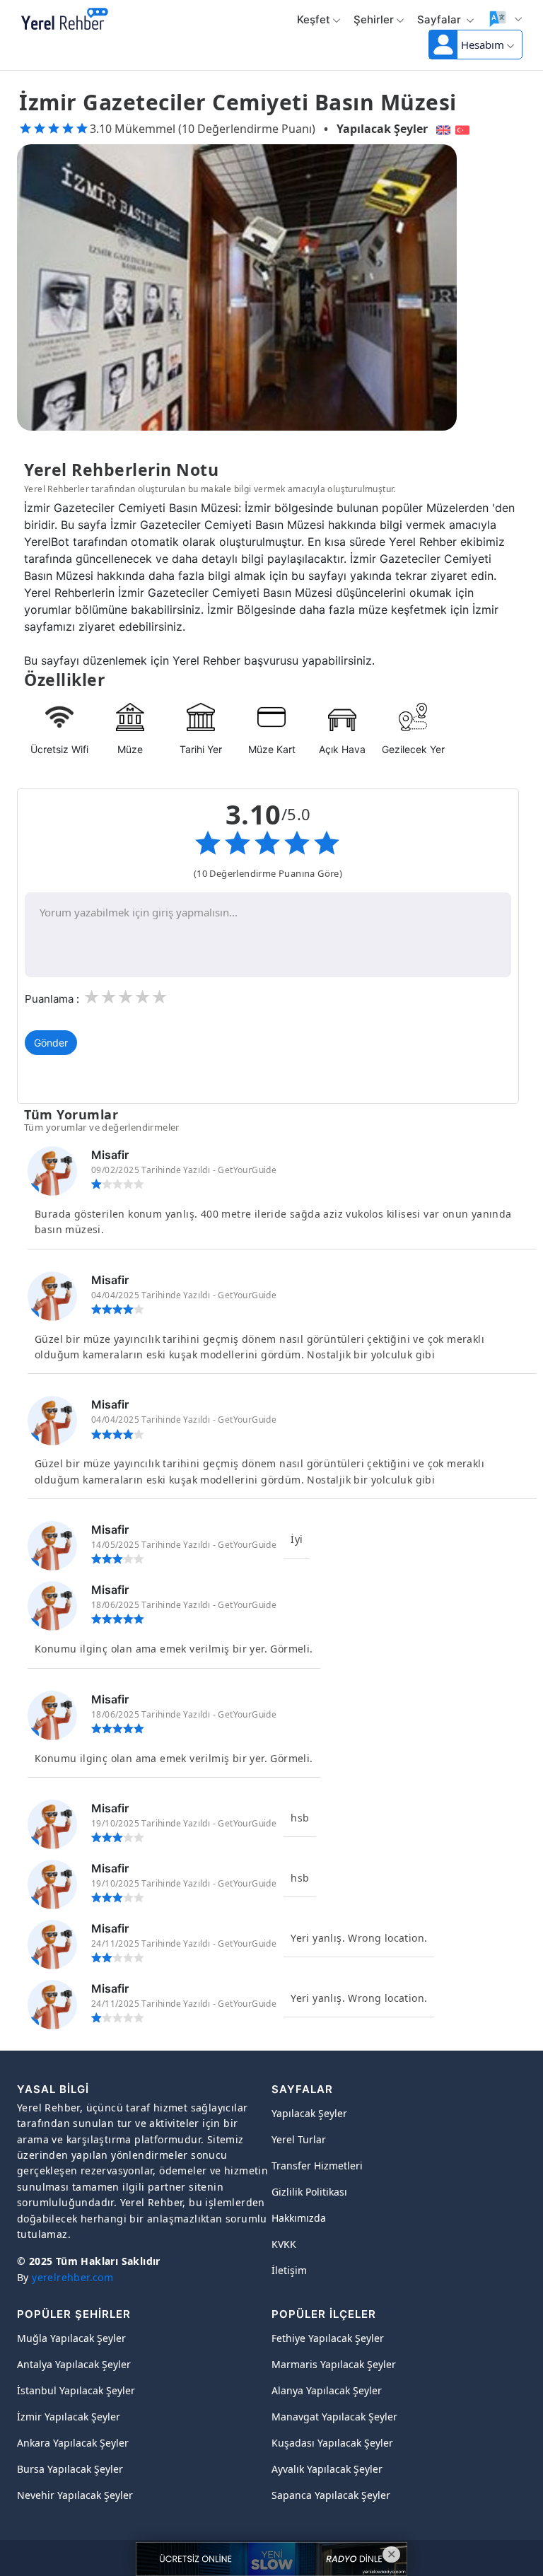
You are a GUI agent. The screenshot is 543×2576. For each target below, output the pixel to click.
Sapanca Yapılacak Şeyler (331, 2495)
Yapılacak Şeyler (382, 129)
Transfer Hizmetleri (317, 2166)
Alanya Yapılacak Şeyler (327, 2390)
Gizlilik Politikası (309, 2192)
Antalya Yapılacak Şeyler (74, 2364)
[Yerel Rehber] (65, 20)
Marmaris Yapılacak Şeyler (334, 2364)
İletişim (289, 2270)
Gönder (51, 1043)
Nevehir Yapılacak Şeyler (75, 2495)
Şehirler (374, 19)
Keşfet (314, 19)
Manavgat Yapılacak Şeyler (334, 2417)
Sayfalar (440, 19)
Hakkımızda (299, 2218)
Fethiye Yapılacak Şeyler (328, 2338)
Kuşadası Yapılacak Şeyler (332, 2443)
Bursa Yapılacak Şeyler (70, 2469)
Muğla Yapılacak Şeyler (71, 2338)
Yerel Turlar (299, 2139)
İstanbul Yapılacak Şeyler (76, 2390)
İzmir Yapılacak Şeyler (69, 2417)
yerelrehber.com (72, 2277)
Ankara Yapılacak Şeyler (73, 2443)
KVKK (284, 2244)
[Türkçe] (464, 129)
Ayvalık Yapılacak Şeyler (327, 2469)
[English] (442, 129)
